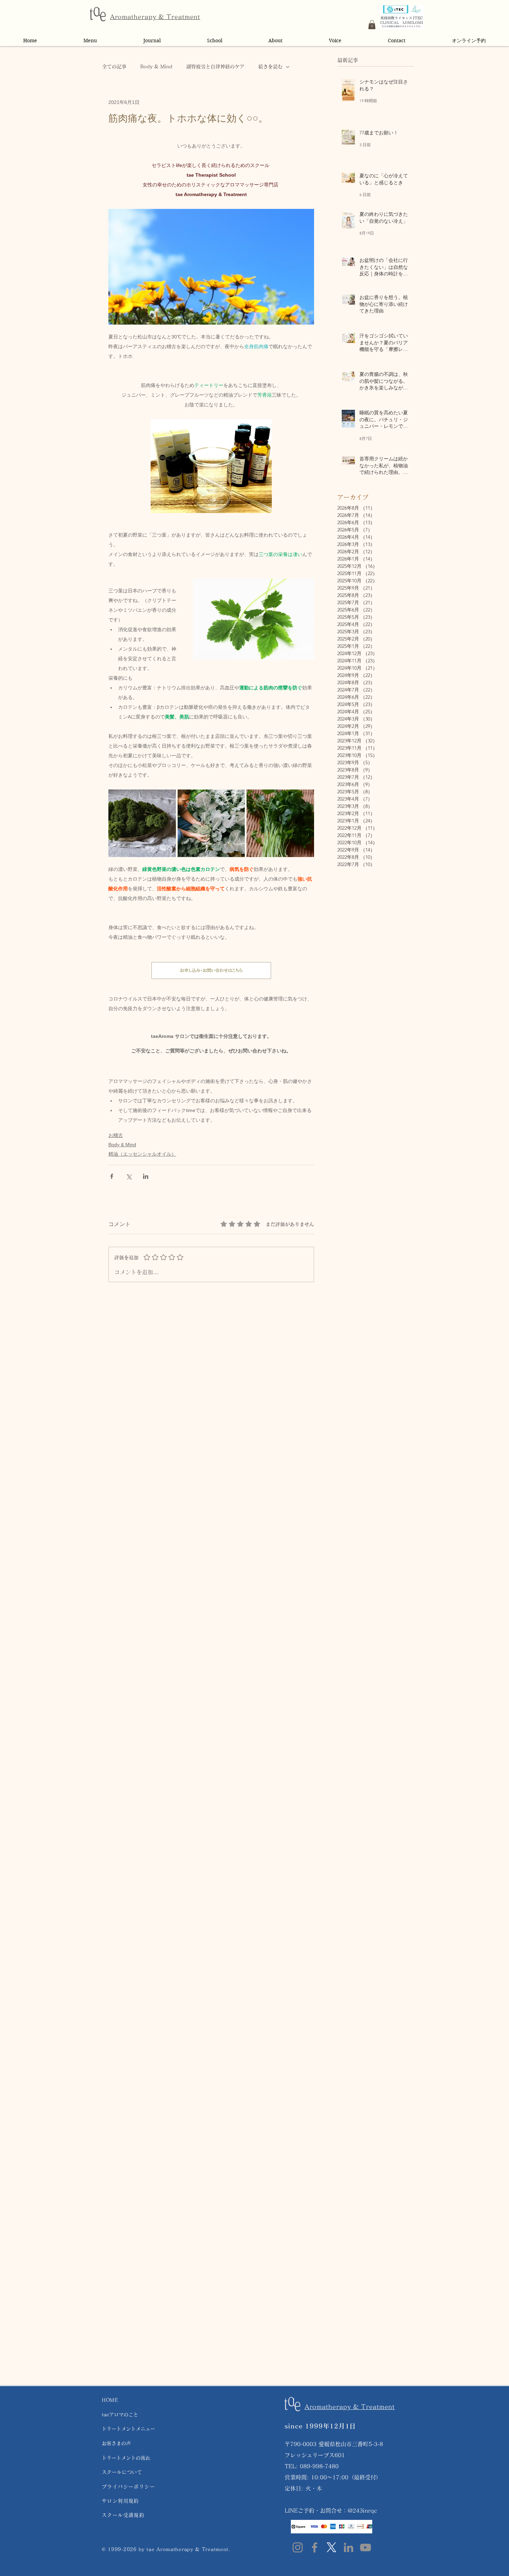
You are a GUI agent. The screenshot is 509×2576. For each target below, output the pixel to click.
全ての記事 (114, 67)
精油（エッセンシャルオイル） (142, 1154)
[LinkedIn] (349, 2547)
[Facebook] (315, 2547)
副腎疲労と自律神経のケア (215, 67)
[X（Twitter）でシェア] (129, 1176)
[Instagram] (298, 2547)
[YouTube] (365, 2547)
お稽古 (116, 1135)
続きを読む (270, 67)
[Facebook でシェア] (112, 1176)
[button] (372, 25)
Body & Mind (156, 67)
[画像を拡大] (142, 823)
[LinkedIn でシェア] (146, 1176)
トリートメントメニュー (128, 2429)
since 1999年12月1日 (320, 2426)
